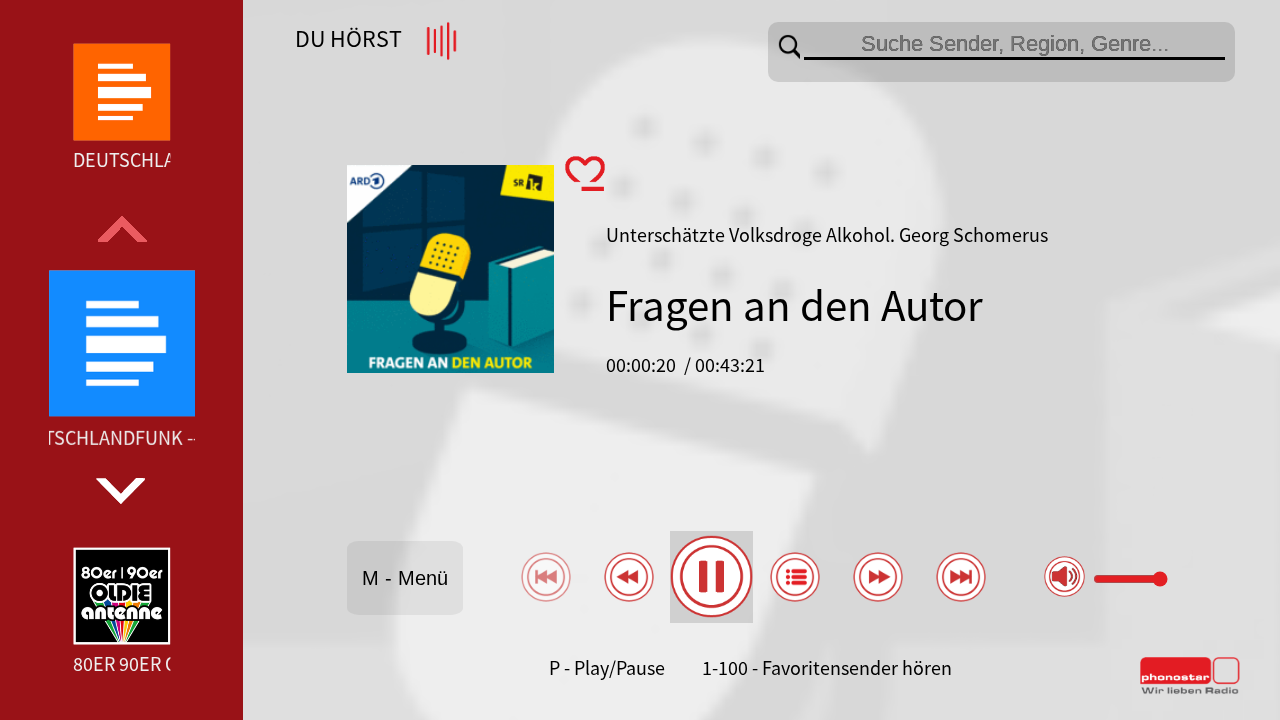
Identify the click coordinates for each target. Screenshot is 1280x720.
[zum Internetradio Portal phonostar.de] (1190, 690)
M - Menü (405, 578)
